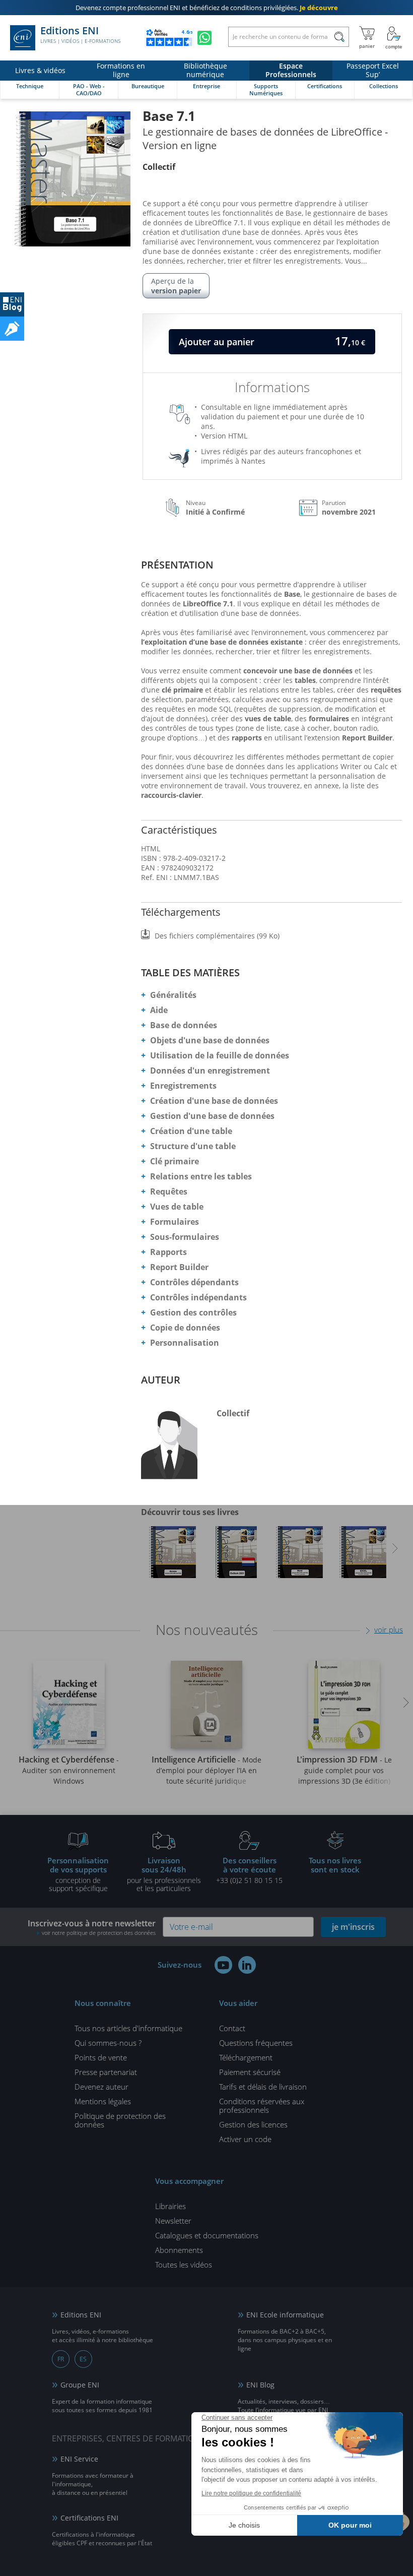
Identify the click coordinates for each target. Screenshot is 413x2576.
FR (61, 2359)
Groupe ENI (80, 2385)
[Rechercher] (339, 37)
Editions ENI (80, 35)
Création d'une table (191, 1131)
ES (83, 2359)
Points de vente (101, 2057)
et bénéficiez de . (207, 8)
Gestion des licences (253, 2124)
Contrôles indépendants (198, 1297)
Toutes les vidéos (184, 2265)
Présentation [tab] (177, 565)
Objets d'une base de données (210, 1040)
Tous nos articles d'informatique (128, 2028)
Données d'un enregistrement (210, 1071)
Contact (232, 2028)
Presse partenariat (106, 2072)
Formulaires (175, 1222)
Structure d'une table (193, 1146)
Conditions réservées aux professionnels (262, 2106)
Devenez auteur (101, 2087)
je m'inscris (353, 1927)
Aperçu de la (176, 286)
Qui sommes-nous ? (108, 2043)
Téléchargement (246, 2057)
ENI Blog (260, 2385)
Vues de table (177, 1207)
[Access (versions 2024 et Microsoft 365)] (173, 1555)
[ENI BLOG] (12, 304)
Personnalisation (185, 1343)
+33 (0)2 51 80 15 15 (249, 1870)
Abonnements (179, 2250)
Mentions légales (103, 2101)
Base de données (184, 1025)
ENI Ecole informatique (285, 2315)
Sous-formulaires (185, 1237)
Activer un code (245, 2139)
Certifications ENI (89, 2518)
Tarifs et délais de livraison (263, 2087)
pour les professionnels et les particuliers (164, 1874)
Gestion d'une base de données (212, 1116)
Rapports (168, 1252)
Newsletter (173, 2221)
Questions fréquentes (256, 2043)
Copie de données (185, 1328)
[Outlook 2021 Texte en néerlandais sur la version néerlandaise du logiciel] (236, 1555)
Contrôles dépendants (194, 1282)
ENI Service (79, 2459)
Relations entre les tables (201, 1176)
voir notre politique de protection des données (99, 1933)
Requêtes (169, 1191)
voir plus (389, 1629)
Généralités (173, 995)
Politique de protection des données (120, 2120)
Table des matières (190, 972)
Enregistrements (183, 1086)
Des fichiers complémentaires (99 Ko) (217, 936)
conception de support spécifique (78, 1874)
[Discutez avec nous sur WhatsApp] (204, 38)
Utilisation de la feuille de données (220, 1055)
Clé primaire (175, 1161)
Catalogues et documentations (207, 2235)
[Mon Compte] (394, 38)
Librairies (170, 2206)
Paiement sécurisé (250, 2072)
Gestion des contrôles (193, 1312)
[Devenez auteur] (12, 329)
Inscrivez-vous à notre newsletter (92, 1927)
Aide (159, 1010)
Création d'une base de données (214, 1101)
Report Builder (179, 1267)
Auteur (161, 1380)
